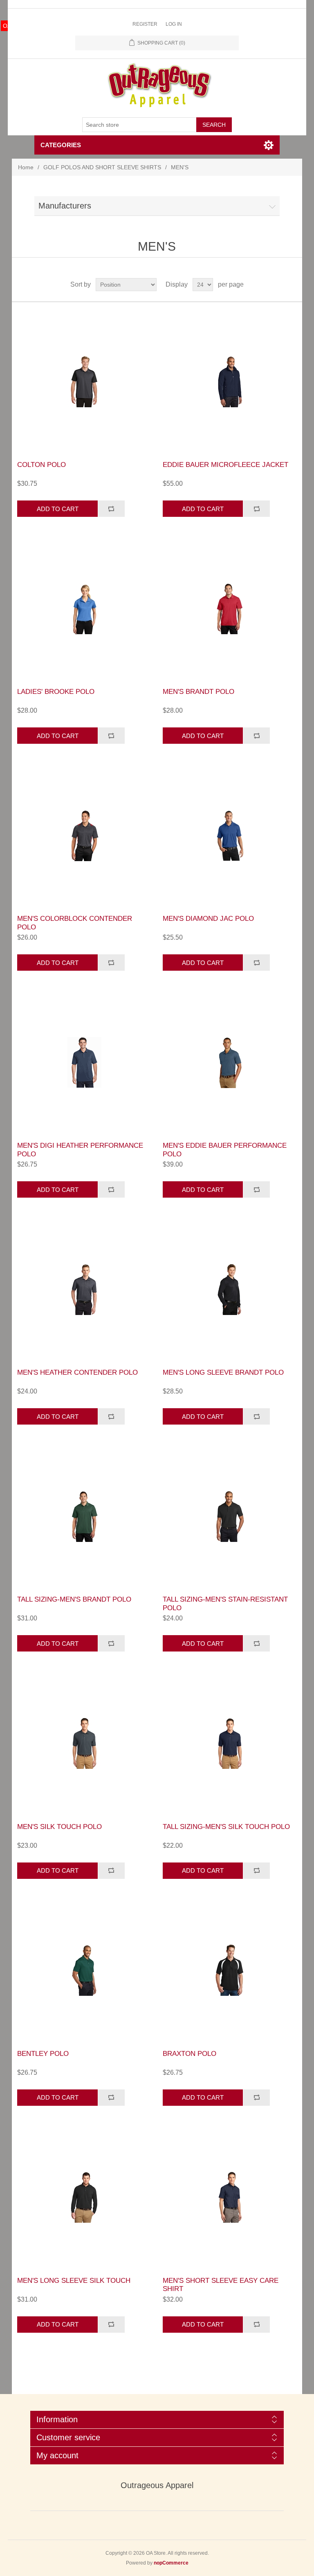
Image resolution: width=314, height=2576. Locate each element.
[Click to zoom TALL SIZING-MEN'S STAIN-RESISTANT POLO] (230, 1516)
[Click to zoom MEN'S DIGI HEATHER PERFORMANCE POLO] (84, 1062)
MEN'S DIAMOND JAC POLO (208, 919)
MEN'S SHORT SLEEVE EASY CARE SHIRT (221, 2285)
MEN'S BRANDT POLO (198, 692)
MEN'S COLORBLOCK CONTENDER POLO (75, 923)
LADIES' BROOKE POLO (56, 692)
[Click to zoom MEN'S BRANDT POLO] (230, 608)
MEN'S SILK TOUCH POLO (59, 1827)
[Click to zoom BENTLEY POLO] (84, 1970)
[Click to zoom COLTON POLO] (84, 381)
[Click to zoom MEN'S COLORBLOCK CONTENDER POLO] (84, 835)
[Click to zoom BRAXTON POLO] (230, 1970)
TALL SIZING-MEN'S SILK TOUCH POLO (226, 1827)
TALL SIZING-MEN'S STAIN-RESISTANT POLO (225, 1603)
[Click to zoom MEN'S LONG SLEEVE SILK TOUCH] (84, 2197)
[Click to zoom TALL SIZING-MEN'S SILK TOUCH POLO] (230, 1743)
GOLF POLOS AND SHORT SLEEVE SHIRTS (102, 167)
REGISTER (145, 24)
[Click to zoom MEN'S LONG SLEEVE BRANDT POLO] (230, 1289)
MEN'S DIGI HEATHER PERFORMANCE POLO (80, 1150)
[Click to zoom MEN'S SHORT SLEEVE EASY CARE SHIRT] (230, 2197)
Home (26, 167)
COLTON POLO (41, 465)
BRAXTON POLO (190, 2054)
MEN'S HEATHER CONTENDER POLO (77, 1372)
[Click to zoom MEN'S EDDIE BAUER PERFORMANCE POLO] (230, 1062)
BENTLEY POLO (43, 2054)
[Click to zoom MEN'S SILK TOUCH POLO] (84, 1743)
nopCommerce (171, 2563)
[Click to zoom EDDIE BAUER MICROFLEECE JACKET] (230, 381)
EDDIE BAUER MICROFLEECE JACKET (225, 465)
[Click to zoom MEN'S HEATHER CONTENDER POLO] (84, 1289)
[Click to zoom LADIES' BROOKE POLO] (84, 608)
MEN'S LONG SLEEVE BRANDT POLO (223, 1372)
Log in (174, 24)
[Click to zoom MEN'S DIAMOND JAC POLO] (230, 835)
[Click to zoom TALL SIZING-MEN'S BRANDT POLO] (84, 1516)
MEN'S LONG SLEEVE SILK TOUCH (74, 2281)
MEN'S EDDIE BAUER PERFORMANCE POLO (225, 1150)
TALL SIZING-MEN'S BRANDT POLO (74, 1599)
